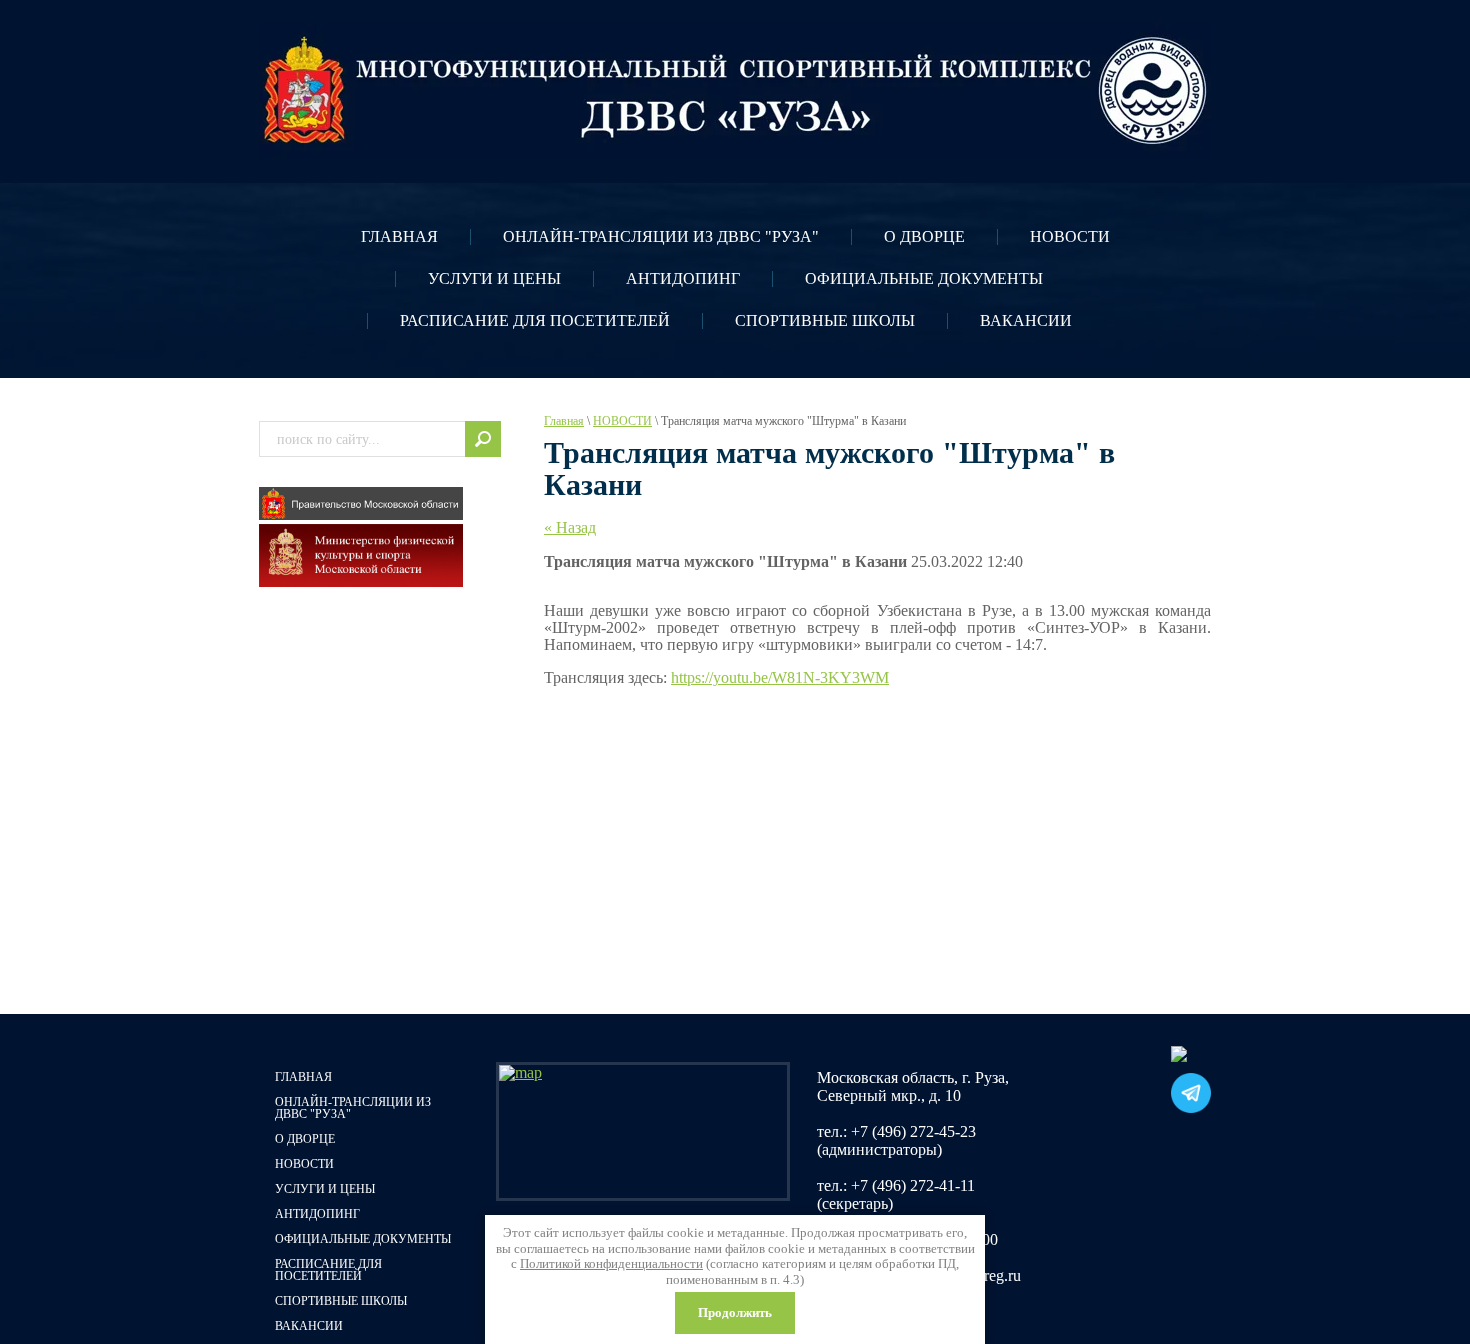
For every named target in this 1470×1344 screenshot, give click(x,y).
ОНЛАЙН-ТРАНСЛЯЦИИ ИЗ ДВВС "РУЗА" (661, 236)
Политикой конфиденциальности (611, 1263)
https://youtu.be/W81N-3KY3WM (780, 677)
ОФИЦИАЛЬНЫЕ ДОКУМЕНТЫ (924, 278)
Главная (564, 421)
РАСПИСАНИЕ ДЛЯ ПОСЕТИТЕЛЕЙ (535, 320)
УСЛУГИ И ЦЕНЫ (494, 278)
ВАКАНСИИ (1026, 320)
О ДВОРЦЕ (924, 236)
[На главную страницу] (735, 91)
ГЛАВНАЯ (399, 236)
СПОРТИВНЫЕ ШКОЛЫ (825, 320)
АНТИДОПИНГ (683, 278)
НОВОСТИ (1070, 236)
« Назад (570, 527)
